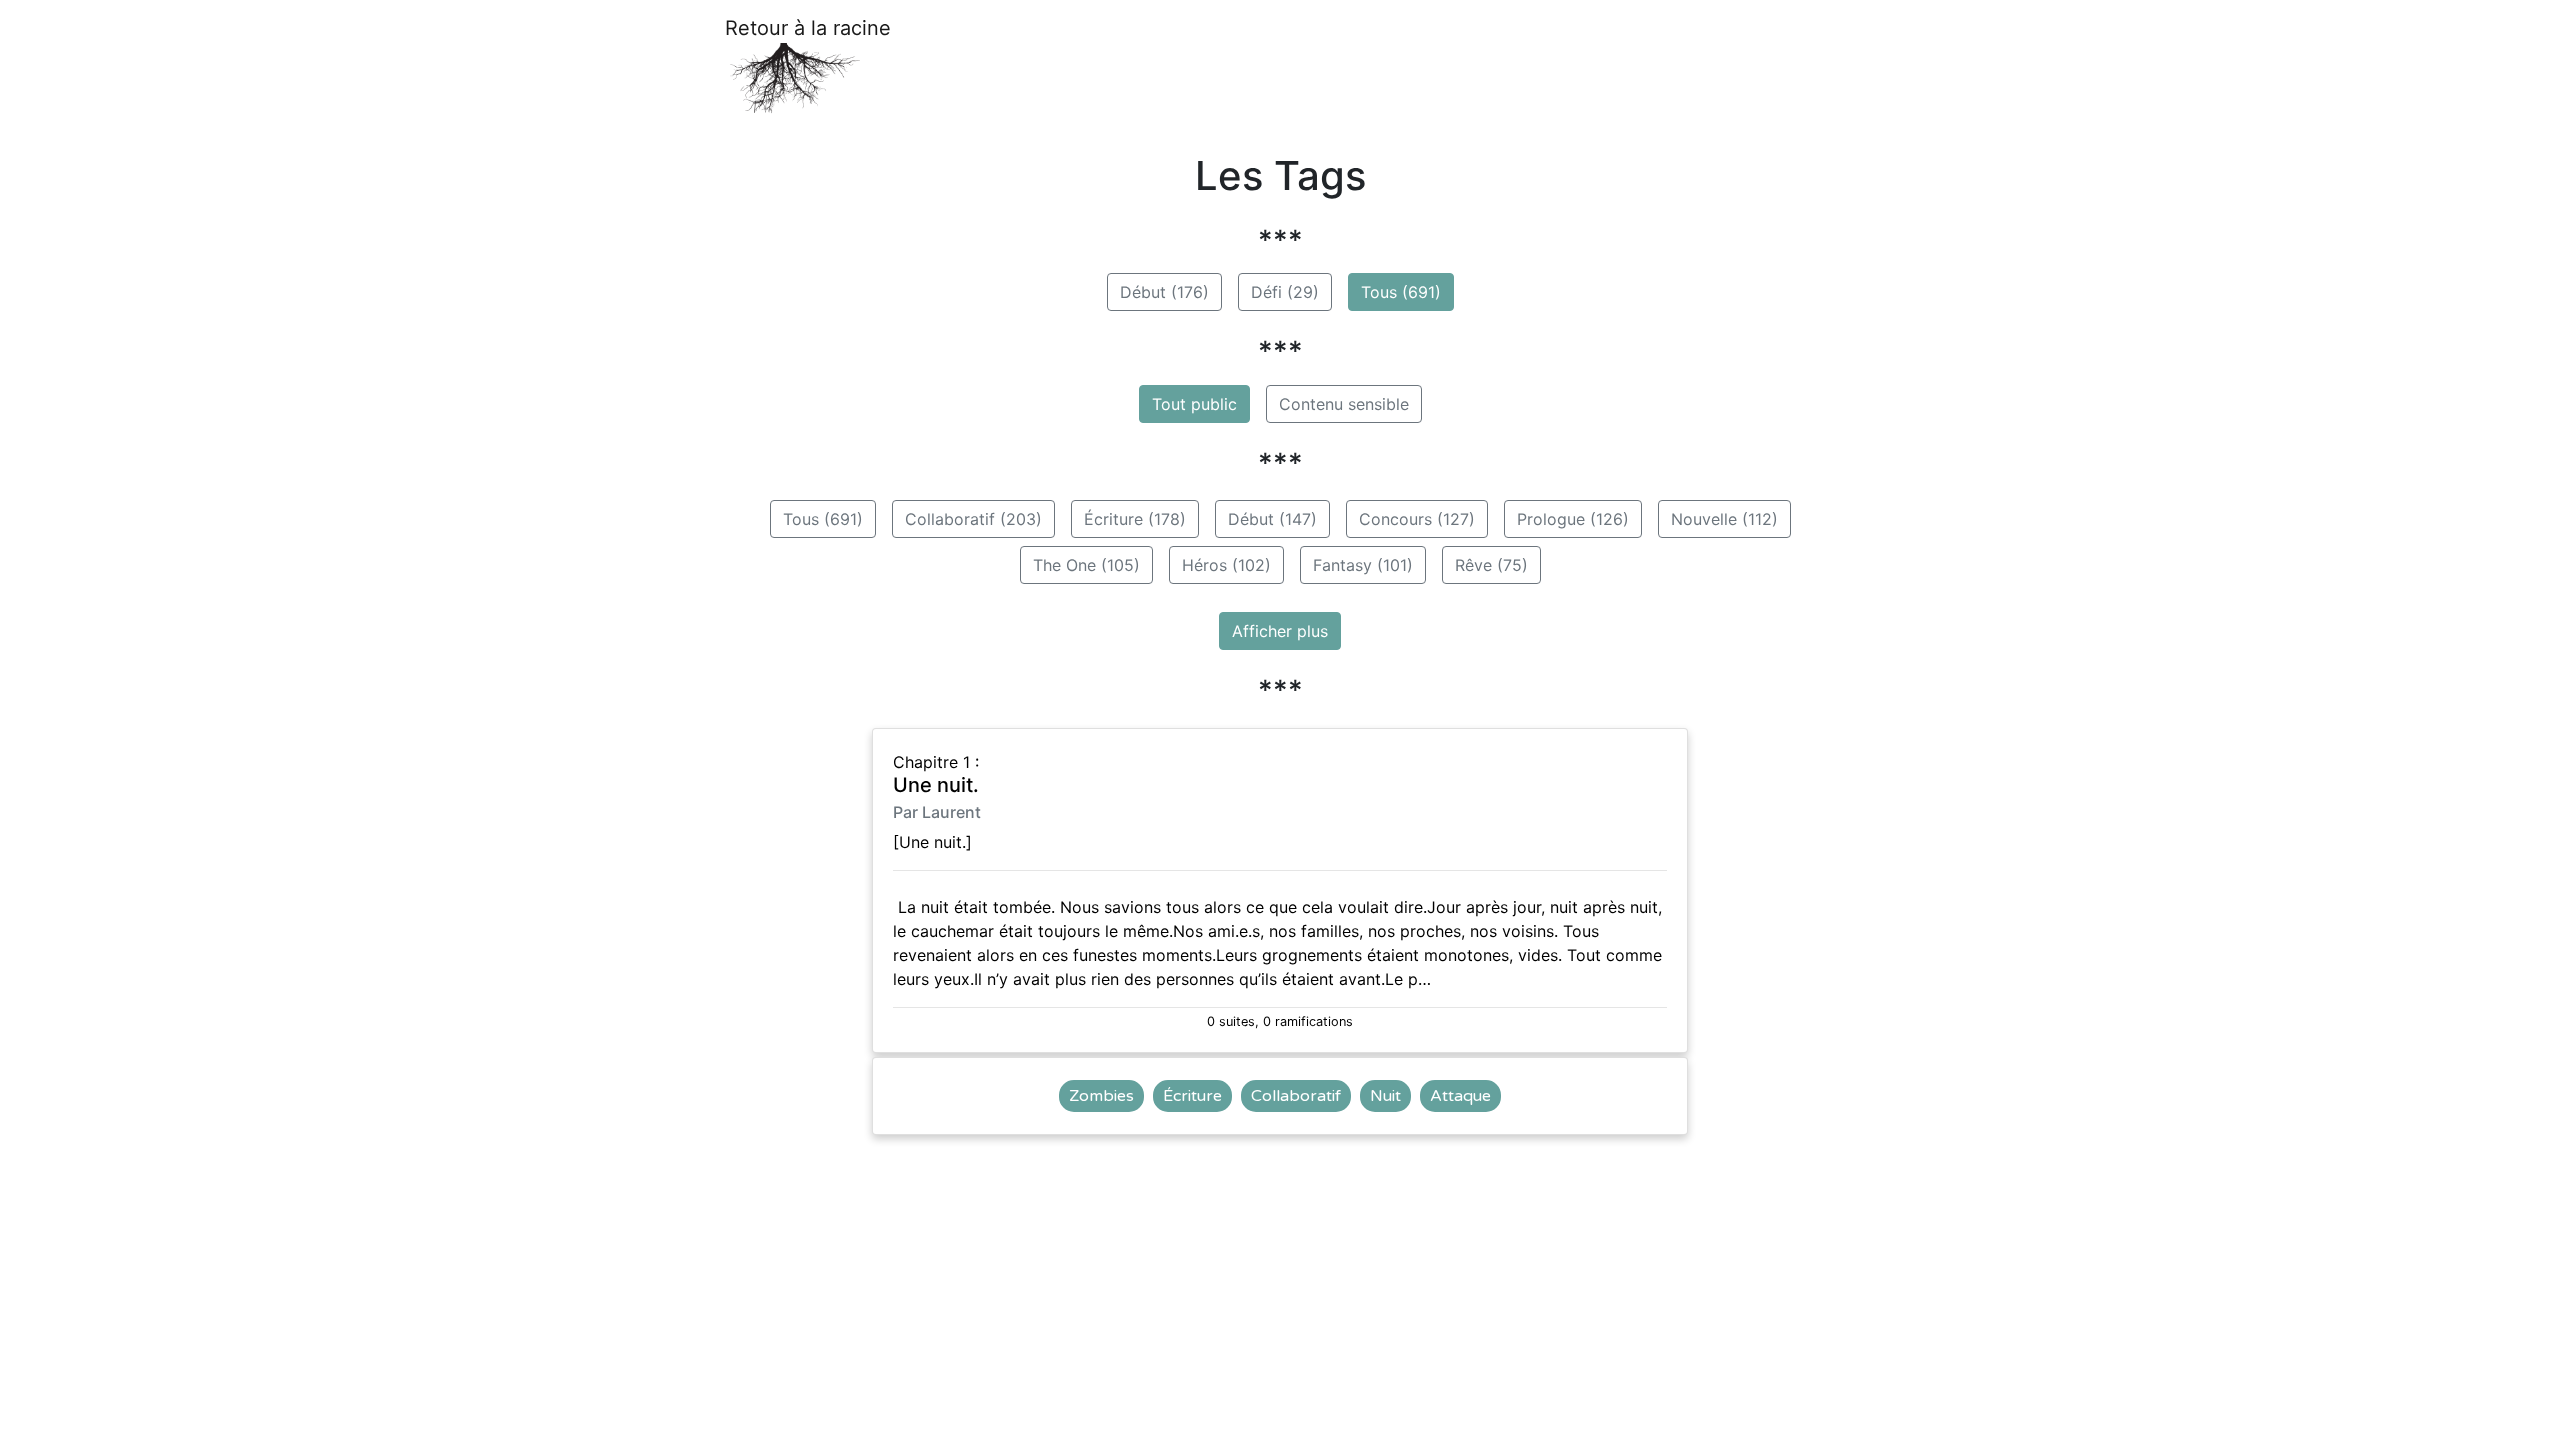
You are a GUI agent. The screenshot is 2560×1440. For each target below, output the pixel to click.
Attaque (1460, 1096)
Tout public (1194, 404)
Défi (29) (1285, 292)
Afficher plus (1280, 631)
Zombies (1101, 1096)
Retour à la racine (808, 28)
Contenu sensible (1344, 404)
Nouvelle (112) (1724, 519)
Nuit (1385, 1096)
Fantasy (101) (1363, 565)
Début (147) (1272, 519)
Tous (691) (1401, 292)
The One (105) (1086, 565)
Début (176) (1164, 292)
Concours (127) (1417, 519)
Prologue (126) (1573, 519)
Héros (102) (1226, 565)
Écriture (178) (1135, 519)
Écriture (1192, 1096)
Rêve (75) (1491, 565)
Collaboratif (1296, 1096)
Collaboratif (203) (973, 519)
